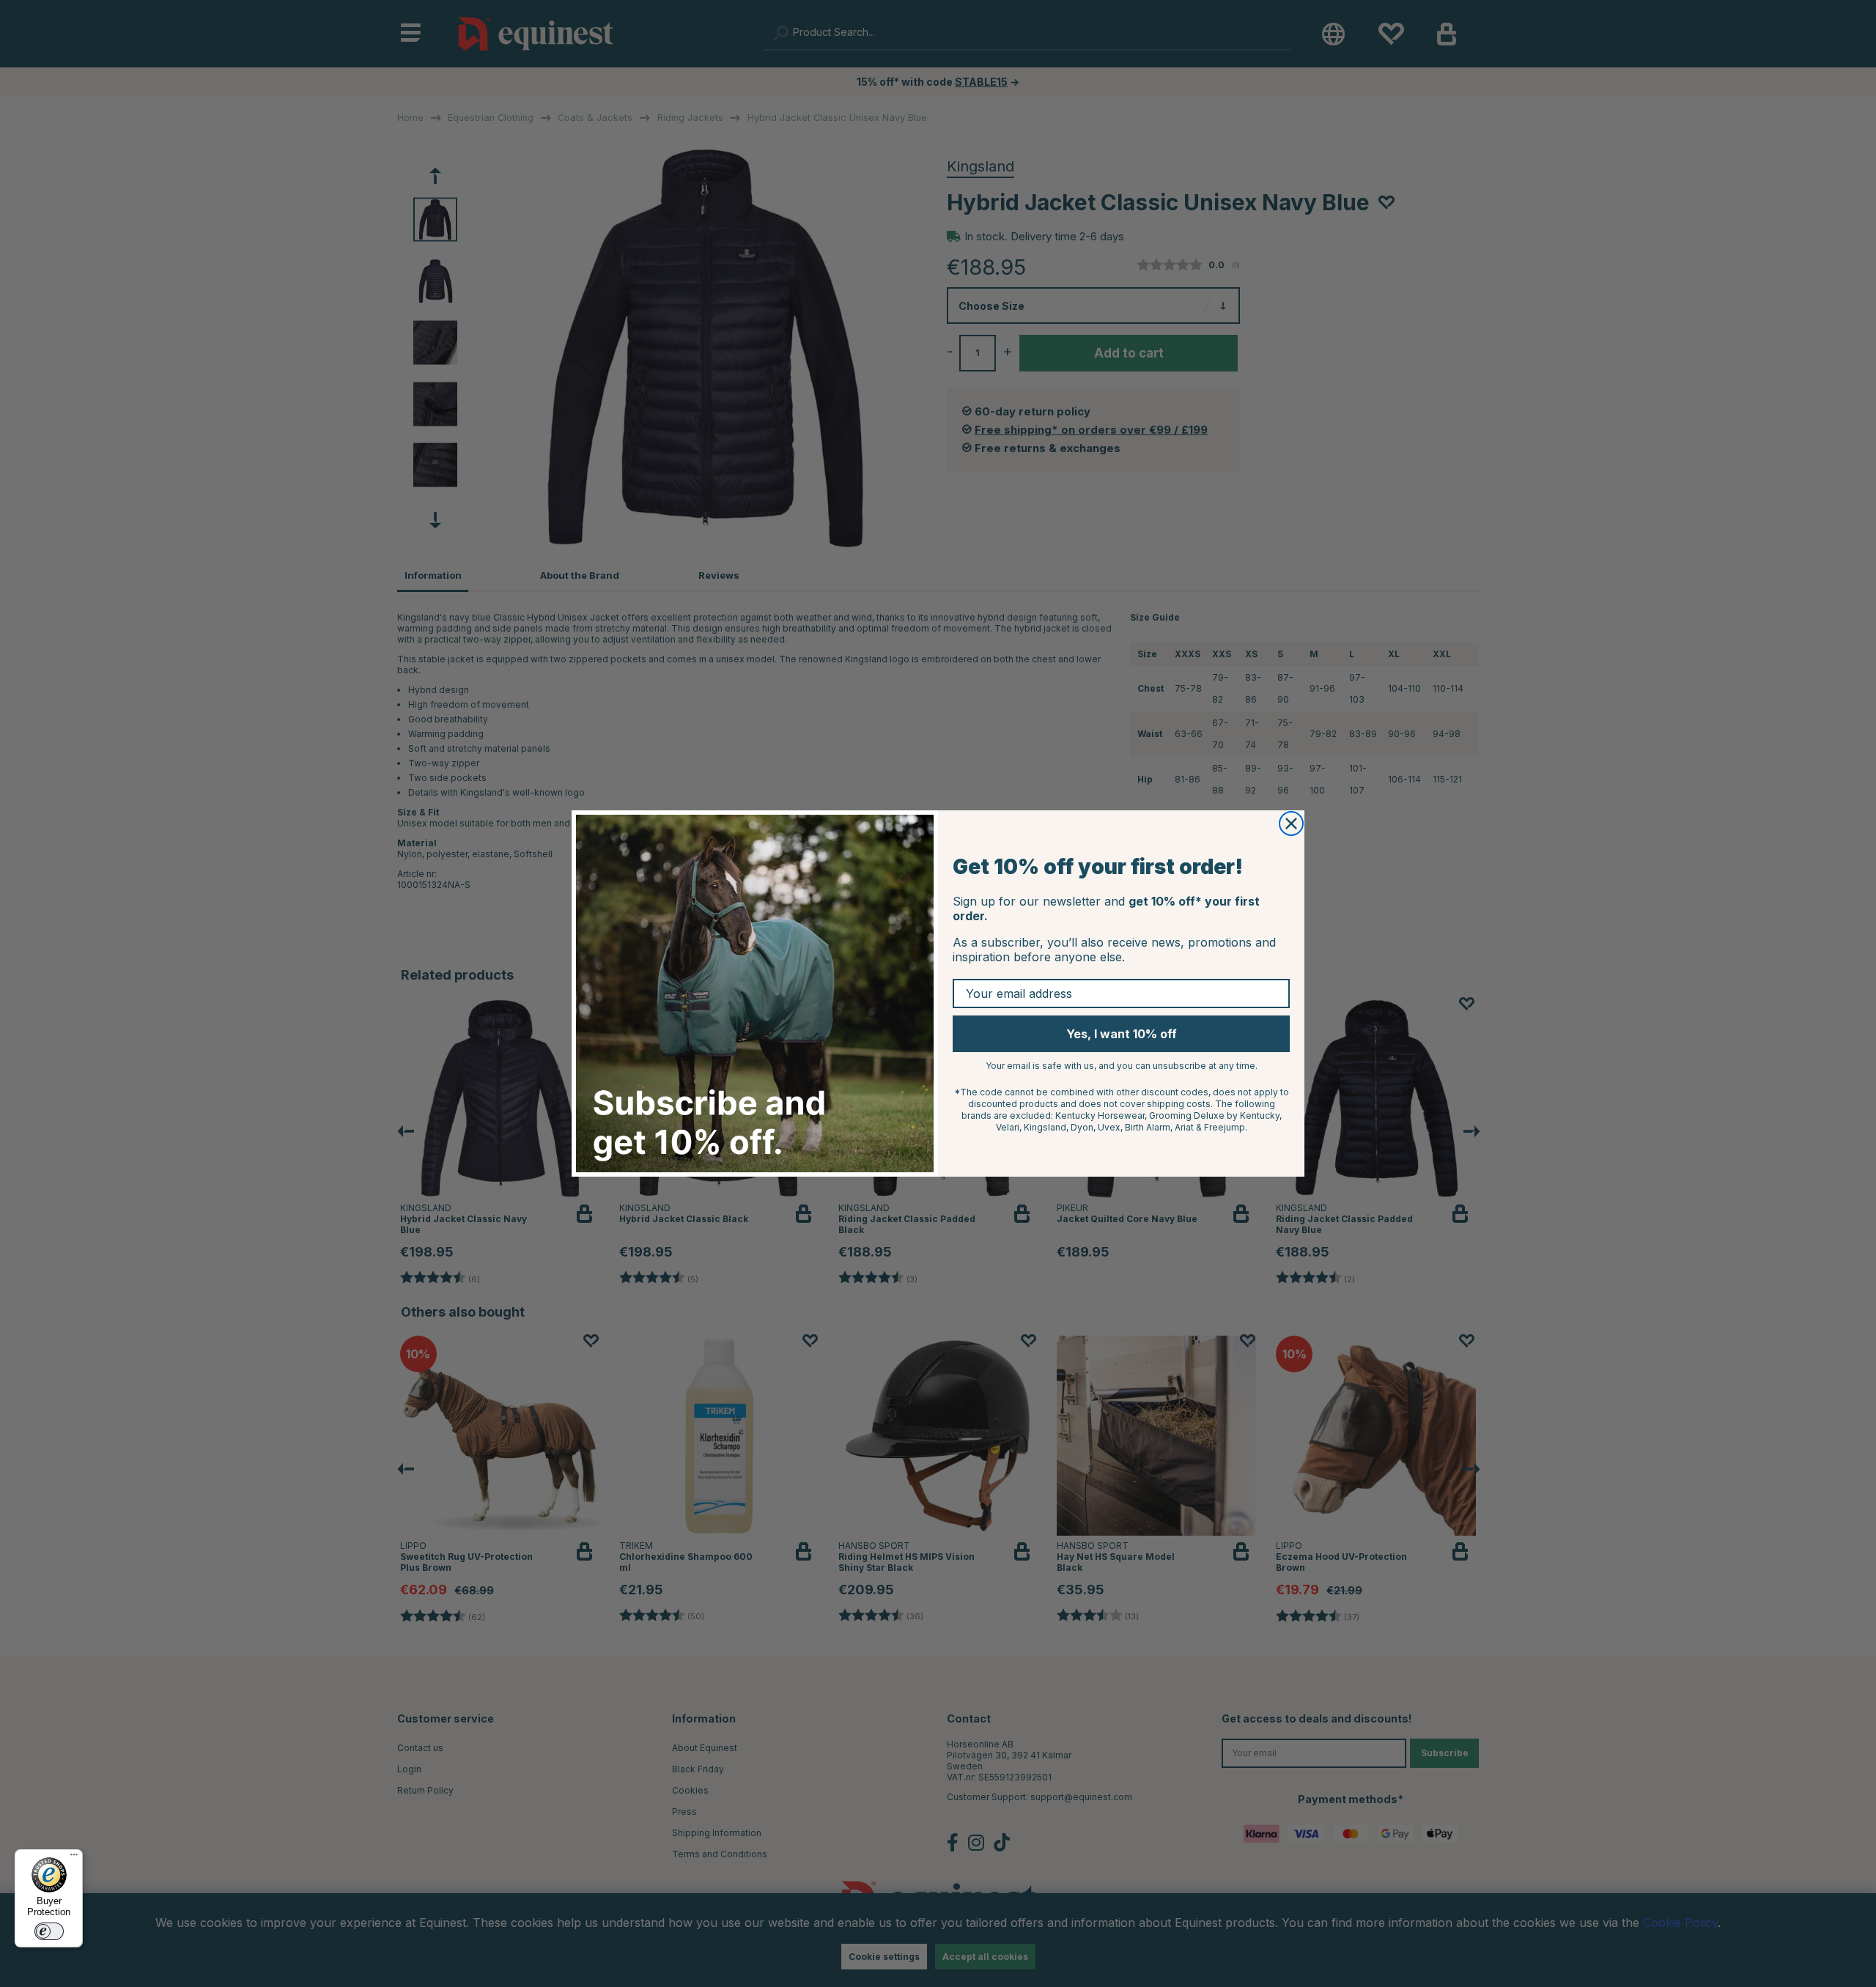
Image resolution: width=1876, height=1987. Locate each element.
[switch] (49, 1931)
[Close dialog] (1291, 824)
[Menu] (74, 1858)
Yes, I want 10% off (1122, 1034)
